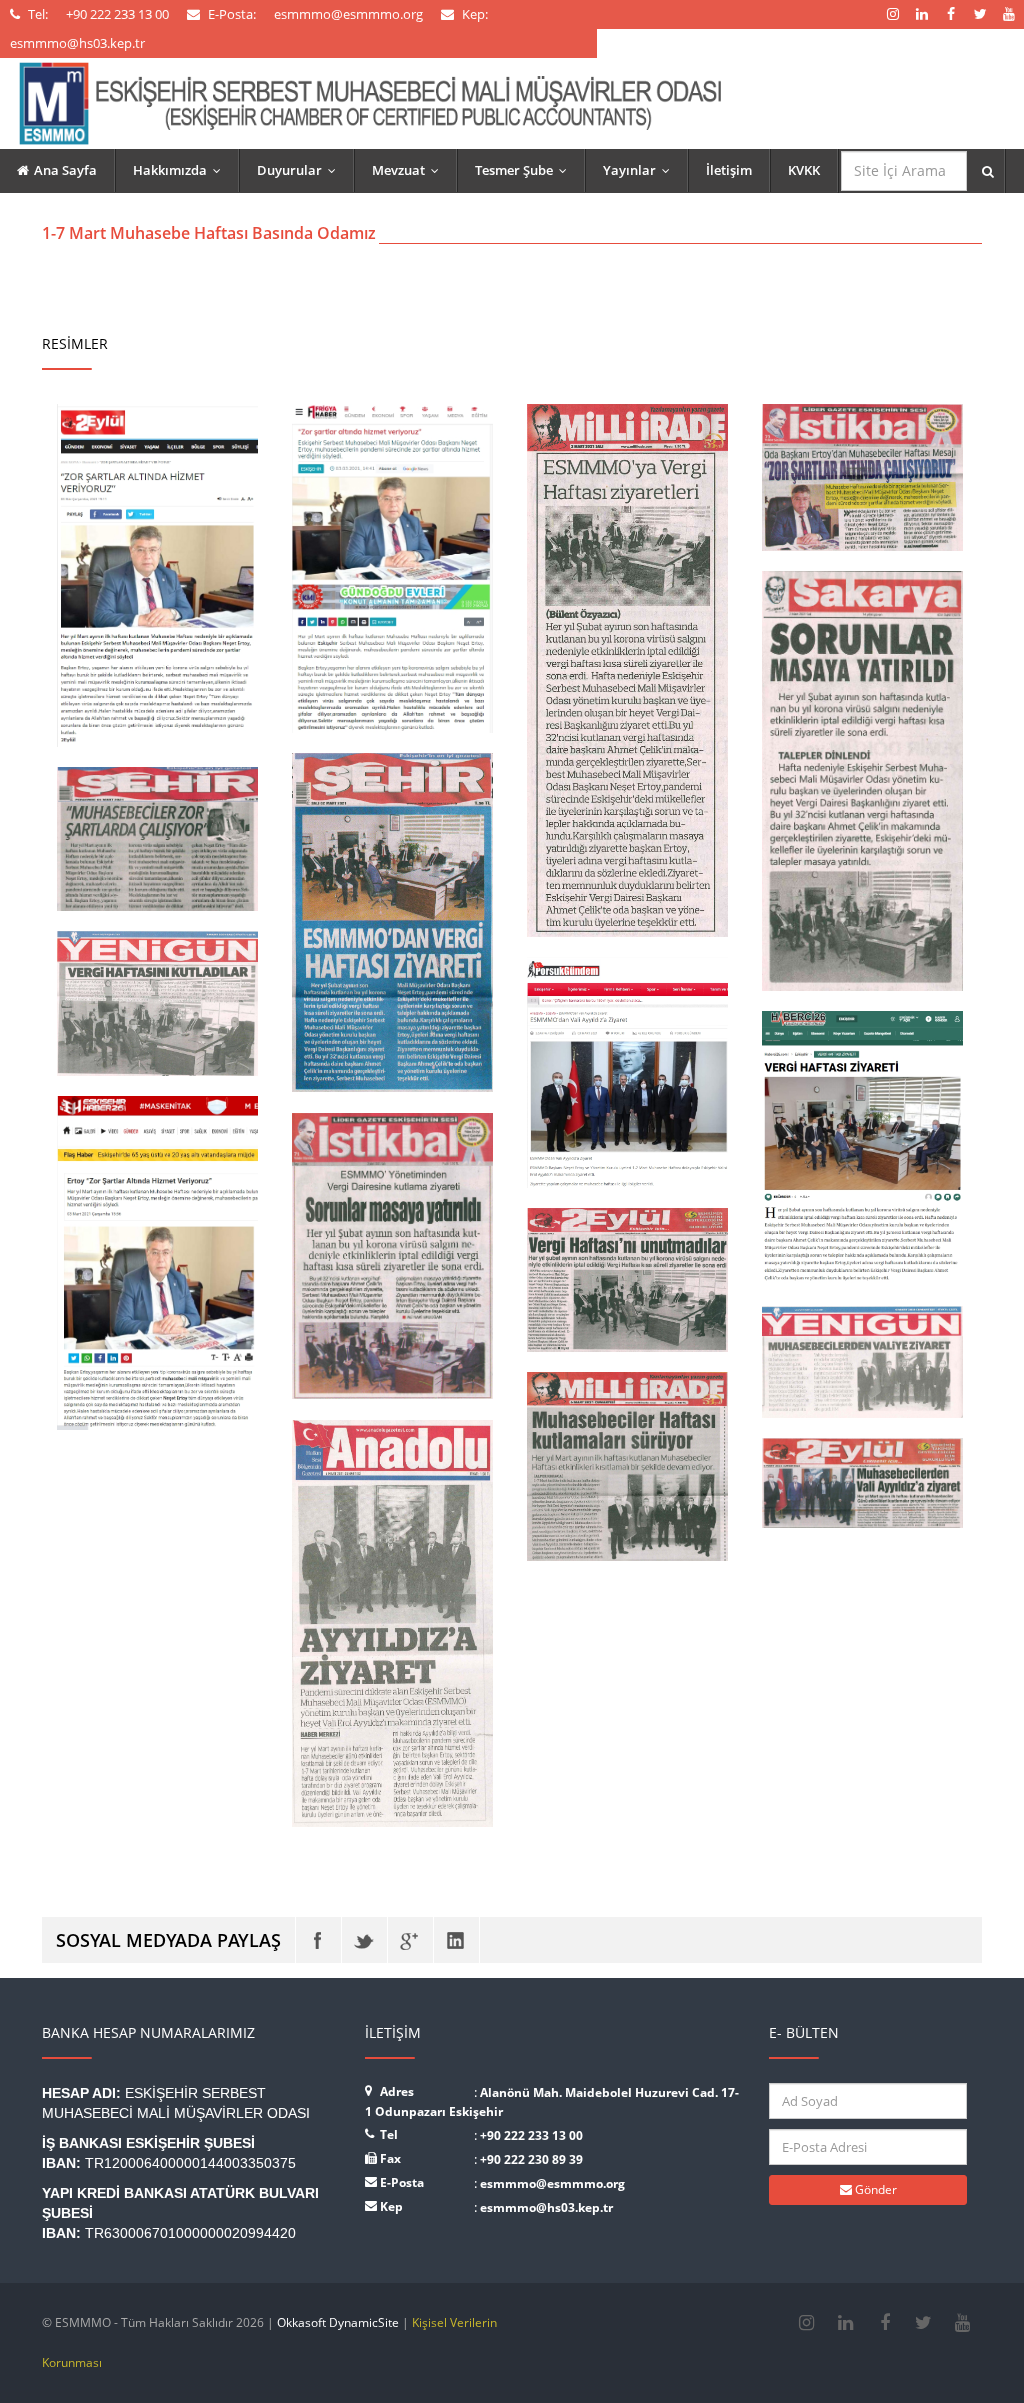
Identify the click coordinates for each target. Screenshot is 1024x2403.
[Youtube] (962, 2323)
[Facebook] (318, 1940)
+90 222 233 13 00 (531, 2135)
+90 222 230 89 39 (531, 2159)
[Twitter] (364, 1940)
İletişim (729, 170)
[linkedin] (845, 2323)
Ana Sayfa (65, 170)
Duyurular (301, 170)
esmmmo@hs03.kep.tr (546, 2207)
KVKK (804, 170)
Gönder (874, 2189)
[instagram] (806, 2323)
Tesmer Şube (525, 170)
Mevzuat (410, 170)
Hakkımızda (181, 170)
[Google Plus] (410, 1940)
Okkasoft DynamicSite (338, 2322)
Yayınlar (641, 170)
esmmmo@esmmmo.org (552, 2183)
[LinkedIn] (456, 1940)
